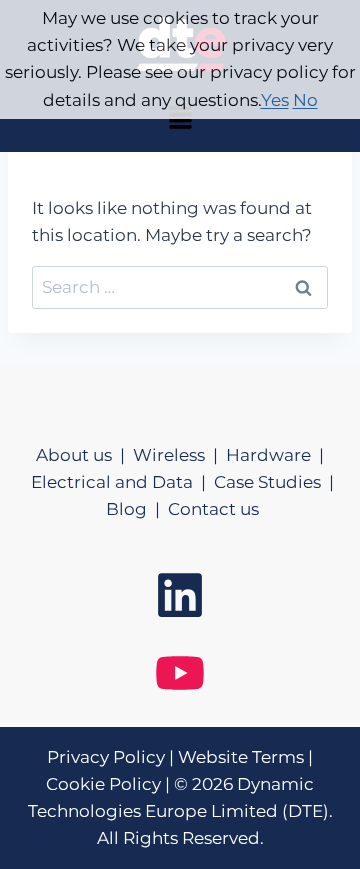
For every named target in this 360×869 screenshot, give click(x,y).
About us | (84, 455)
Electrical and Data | (122, 482)
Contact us (213, 509)
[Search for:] (180, 287)
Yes (275, 100)
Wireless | (179, 455)
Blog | (137, 509)
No (305, 100)
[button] (180, 120)
